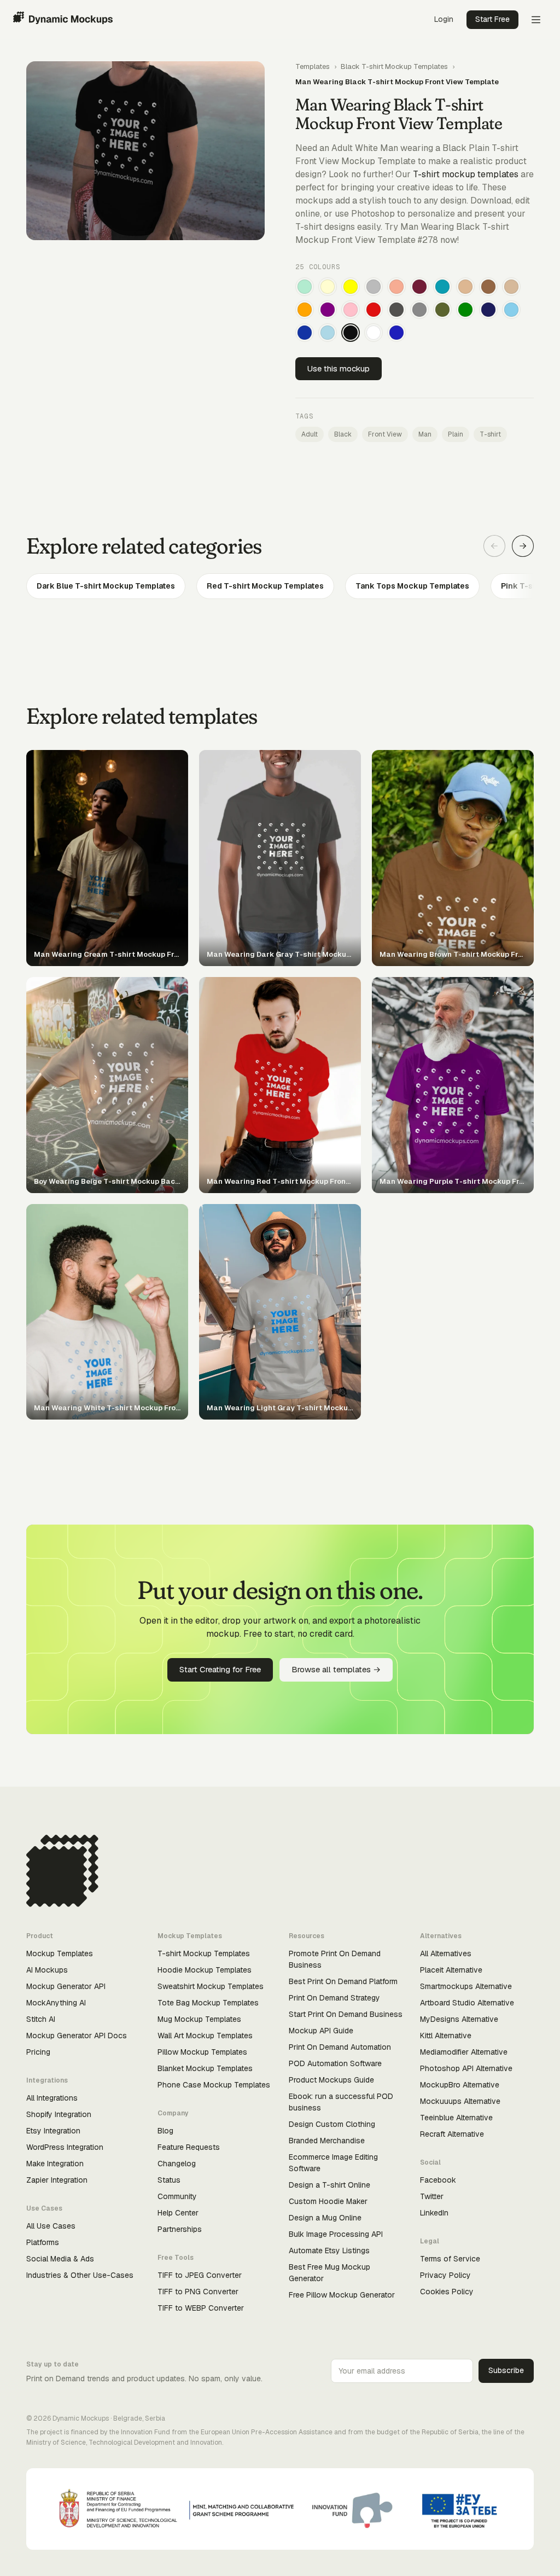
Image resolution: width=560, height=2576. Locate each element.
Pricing (38, 2052)
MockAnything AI (56, 2003)
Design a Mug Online (325, 2218)
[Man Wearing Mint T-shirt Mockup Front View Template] (305, 287)
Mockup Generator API (66, 1986)
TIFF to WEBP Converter (201, 2308)
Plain (456, 434)
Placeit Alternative (451, 1970)
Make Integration (55, 2164)
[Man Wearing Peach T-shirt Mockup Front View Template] (396, 287)
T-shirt (490, 434)
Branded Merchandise (327, 2141)
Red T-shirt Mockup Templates (265, 586)
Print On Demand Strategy (334, 1998)
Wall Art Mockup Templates (205, 2036)
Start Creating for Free (220, 1669)
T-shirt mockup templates (466, 174)
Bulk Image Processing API (336, 2234)
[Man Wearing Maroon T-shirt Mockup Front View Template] (419, 287)
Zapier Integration (57, 2180)
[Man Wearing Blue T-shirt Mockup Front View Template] (396, 333)
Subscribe (506, 2370)
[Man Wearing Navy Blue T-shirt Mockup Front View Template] (488, 310)
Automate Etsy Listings (329, 2251)
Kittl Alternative (446, 2036)
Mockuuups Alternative (460, 2101)
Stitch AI (41, 2019)
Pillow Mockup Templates (202, 2052)
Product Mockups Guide (331, 2080)
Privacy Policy (445, 2275)
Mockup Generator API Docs (77, 2036)
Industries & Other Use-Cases (80, 2275)
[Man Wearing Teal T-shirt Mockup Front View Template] (442, 287)
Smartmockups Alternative (466, 1986)
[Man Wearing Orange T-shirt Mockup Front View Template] (305, 310)
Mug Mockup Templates (199, 2019)
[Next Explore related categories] (523, 546)
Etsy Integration (53, 2131)
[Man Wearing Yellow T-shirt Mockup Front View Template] (351, 287)
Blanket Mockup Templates (205, 2068)
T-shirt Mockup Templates (204, 1953)
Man (425, 434)
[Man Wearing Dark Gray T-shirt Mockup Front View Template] (396, 310)
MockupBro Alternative (460, 2085)
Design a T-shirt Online (329, 2185)
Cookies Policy (447, 2292)
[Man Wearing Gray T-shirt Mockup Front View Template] (419, 310)
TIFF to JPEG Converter (200, 2275)
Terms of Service (450, 2259)
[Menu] (536, 20)
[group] (280, 586)
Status (169, 2180)
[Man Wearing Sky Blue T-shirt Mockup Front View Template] (511, 310)
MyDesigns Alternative (459, 2019)
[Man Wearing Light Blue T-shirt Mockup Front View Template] (328, 333)
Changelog (177, 2164)
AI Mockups (47, 1970)
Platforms (43, 2242)
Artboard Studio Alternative (467, 2003)
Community (177, 2196)
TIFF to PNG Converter (198, 2292)
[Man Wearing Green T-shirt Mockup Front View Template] (465, 310)
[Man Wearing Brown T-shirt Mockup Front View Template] (488, 287)
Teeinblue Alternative (456, 2118)
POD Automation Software (335, 2063)
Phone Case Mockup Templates (214, 2085)
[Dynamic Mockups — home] (63, 20)
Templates (313, 66)
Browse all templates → (336, 1669)
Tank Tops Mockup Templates (412, 586)
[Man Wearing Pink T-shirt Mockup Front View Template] (351, 310)
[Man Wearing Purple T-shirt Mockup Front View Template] (328, 310)
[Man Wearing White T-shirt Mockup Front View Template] (374, 333)
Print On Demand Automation (340, 2047)
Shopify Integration (59, 2114)
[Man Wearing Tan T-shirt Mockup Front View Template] (465, 287)
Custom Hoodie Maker (328, 2201)
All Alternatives (446, 1953)
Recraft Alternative (452, 2134)
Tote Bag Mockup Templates (208, 2003)
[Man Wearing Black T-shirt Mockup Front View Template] (351, 333)
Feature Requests (189, 2147)
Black (343, 434)
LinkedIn (434, 2213)
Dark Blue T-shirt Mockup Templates (106, 586)
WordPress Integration (65, 2147)
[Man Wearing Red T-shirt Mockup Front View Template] (374, 310)
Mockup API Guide (321, 2031)
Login (444, 19)
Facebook (438, 2180)
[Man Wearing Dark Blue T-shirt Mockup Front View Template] (305, 333)
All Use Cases (51, 2226)
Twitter (432, 2196)
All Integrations (52, 2098)
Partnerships (180, 2229)
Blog (165, 2131)
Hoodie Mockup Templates (205, 1970)
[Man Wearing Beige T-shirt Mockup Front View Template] (511, 287)
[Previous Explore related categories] (494, 546)
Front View (385, 434)
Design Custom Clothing (332, 2124)
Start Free (492, 19)
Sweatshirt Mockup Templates (211, 1986)
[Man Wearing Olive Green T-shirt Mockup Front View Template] (442, 310)
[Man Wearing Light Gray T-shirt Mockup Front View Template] (374, 287)
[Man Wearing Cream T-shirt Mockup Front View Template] (328, 287)
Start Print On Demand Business (346, 2014)
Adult (310, 434)
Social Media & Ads (60, 2259)
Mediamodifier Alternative (464, 2052)
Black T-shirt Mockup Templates (394, 66)
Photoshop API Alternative (466, 2068)
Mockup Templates (60, 1953)
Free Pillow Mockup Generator (342, 2295)
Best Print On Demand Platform (343, 1981)
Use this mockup (339, 368)
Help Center (178, 2213)
